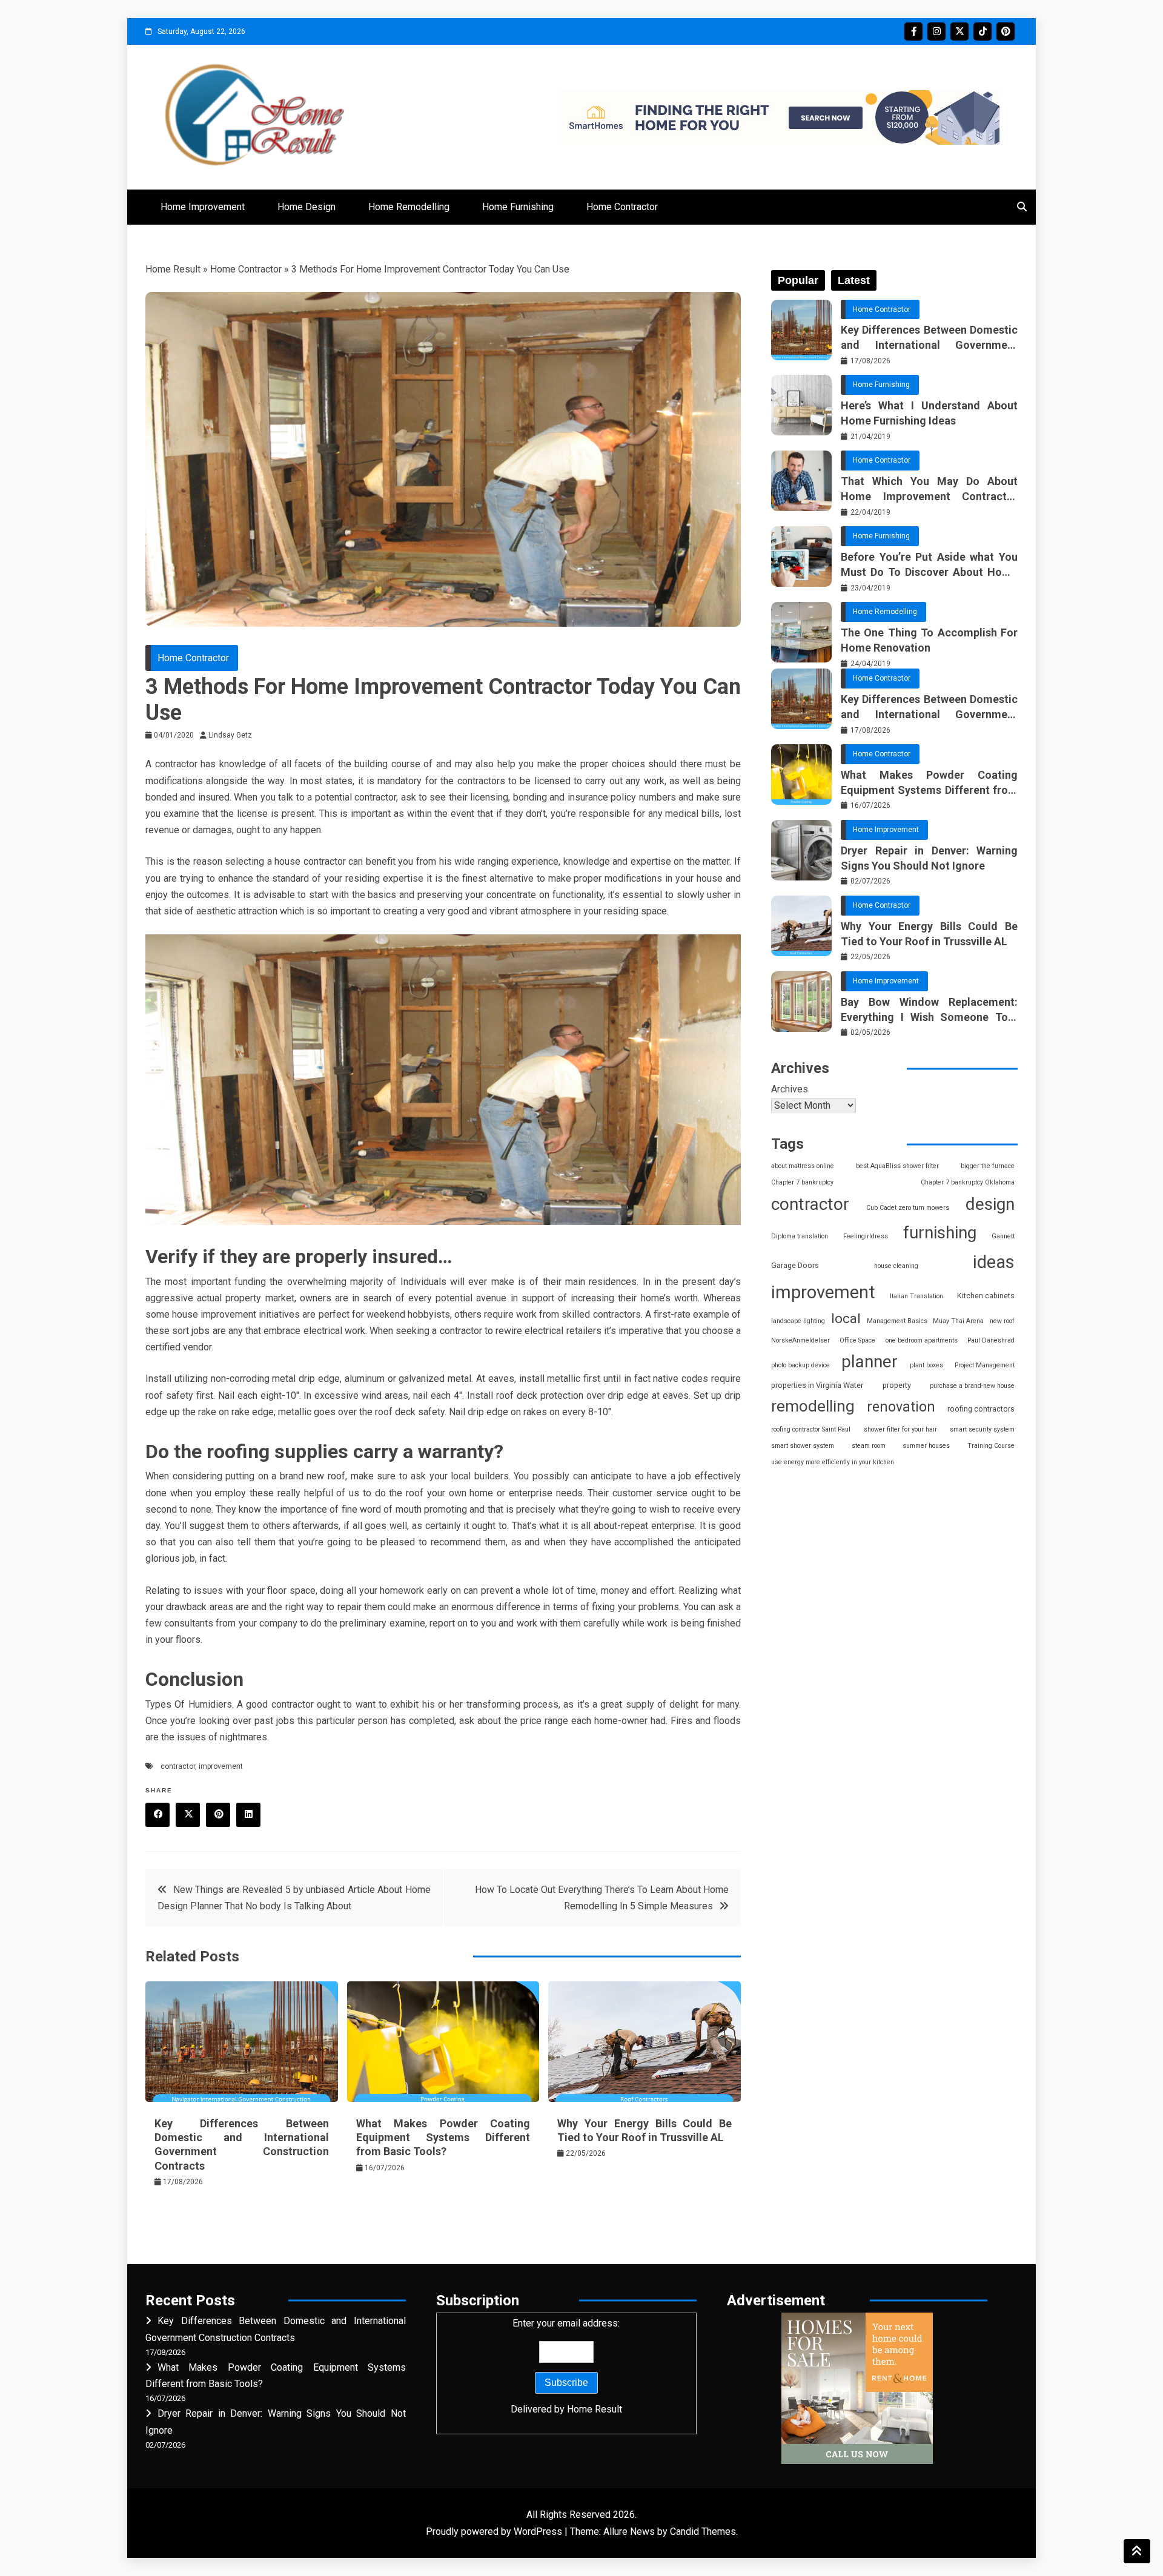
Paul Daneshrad (991, 1340)
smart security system (982, 1429)
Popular (798, 280)
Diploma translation (800, 1236)
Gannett (1003, 1236)
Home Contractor (622, 207)
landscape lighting (798, 1321)
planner (870, 1362)
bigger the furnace (988, 1166)
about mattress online (803, 1166)
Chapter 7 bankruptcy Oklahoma (968, 1182)
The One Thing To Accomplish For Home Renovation (929, 640)
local (846, 1319)
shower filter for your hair (900, 1429)
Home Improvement (203, 207)
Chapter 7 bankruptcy (802, 1182)
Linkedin (248, 1815)
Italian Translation (916, 1296)
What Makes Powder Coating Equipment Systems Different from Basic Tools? (443, 2138)
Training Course (991, 1446)
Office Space (857, 1340)
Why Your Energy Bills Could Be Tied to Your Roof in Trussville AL (929, 934)
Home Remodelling (409, 207)
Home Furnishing (518, 207)
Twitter (959, 31)
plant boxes (926, 1365)
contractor (178, 1766)
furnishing (940, 1233)
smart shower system (803, 1446)
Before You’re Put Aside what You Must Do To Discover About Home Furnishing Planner (929, 565)
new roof (1002, 1321)
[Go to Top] (1137, 2551)
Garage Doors (795, 1265)
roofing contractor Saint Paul (811, 1429)
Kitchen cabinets (986, 1296)
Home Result (173, 269)
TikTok (982, 31)
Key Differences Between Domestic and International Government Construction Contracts (929, 338)
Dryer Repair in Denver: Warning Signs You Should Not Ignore (929, 858)
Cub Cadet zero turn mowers (908, 1208)
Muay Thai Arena (958, 1321)
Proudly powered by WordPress (495, 2531)
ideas (994, 1262)
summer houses (926, 1446)
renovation (901, 1407)
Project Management (985, 1365)
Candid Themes (703, 2531)
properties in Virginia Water (817, 1385)
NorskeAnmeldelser (800, 1340)
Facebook (913, 31)
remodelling (813, 1406)
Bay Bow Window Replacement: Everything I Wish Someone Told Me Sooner (929, 1010)
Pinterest (1006, 31)
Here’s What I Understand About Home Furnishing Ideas (929, 413)
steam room (869, 1446)
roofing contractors (981, 1409)
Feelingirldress (866, 1236)
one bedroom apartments (922, 1340)
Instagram (936, 31)
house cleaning (896, 1266)
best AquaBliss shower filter (897, 1166)
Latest (854, 280)
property (897, 1385)
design (990, 1204)
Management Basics (897, 1321)
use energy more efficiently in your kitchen (833, 1462)
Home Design (306, 207)
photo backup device (800, 1365)
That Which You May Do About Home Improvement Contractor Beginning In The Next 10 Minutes (929, 489)
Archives (790, 1089)
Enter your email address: (566, 2366)
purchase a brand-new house (972, 1386)
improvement (221, 1766)
